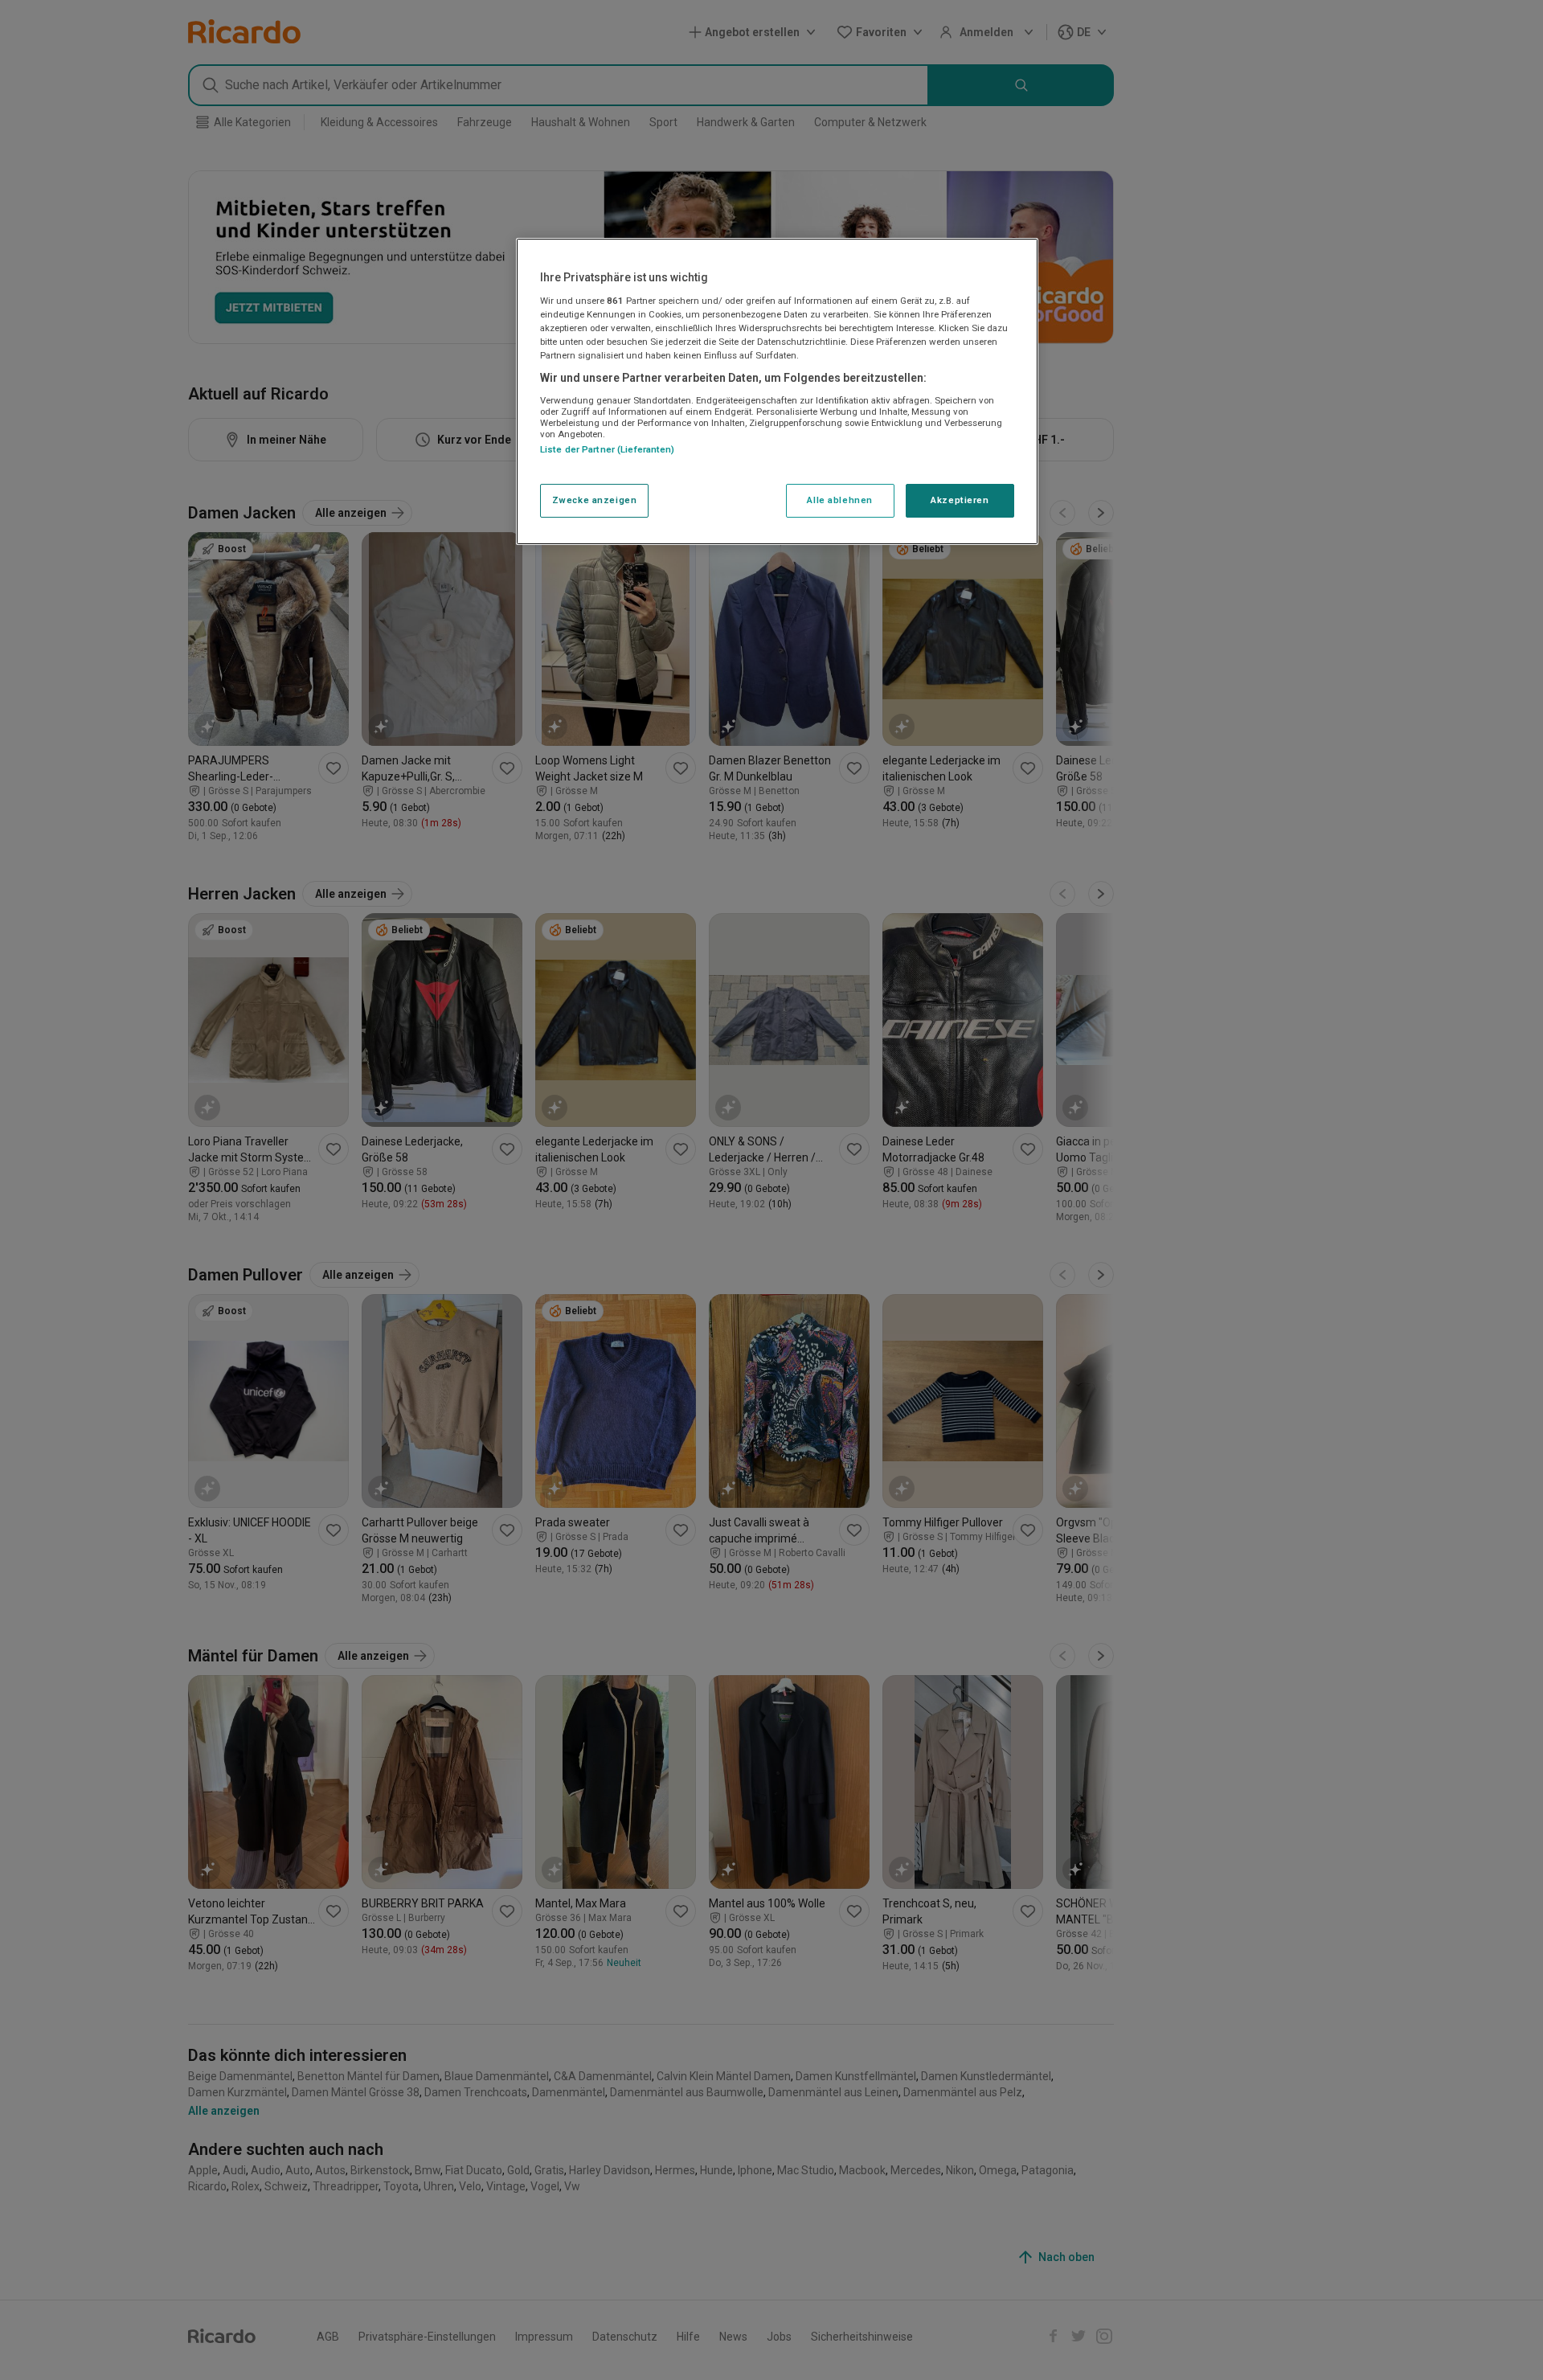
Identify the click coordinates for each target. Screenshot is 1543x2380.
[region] (777, 391)
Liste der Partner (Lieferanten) (608, 449)
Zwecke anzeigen (595, 500)
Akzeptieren (960, 500)
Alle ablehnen (839, 500)
